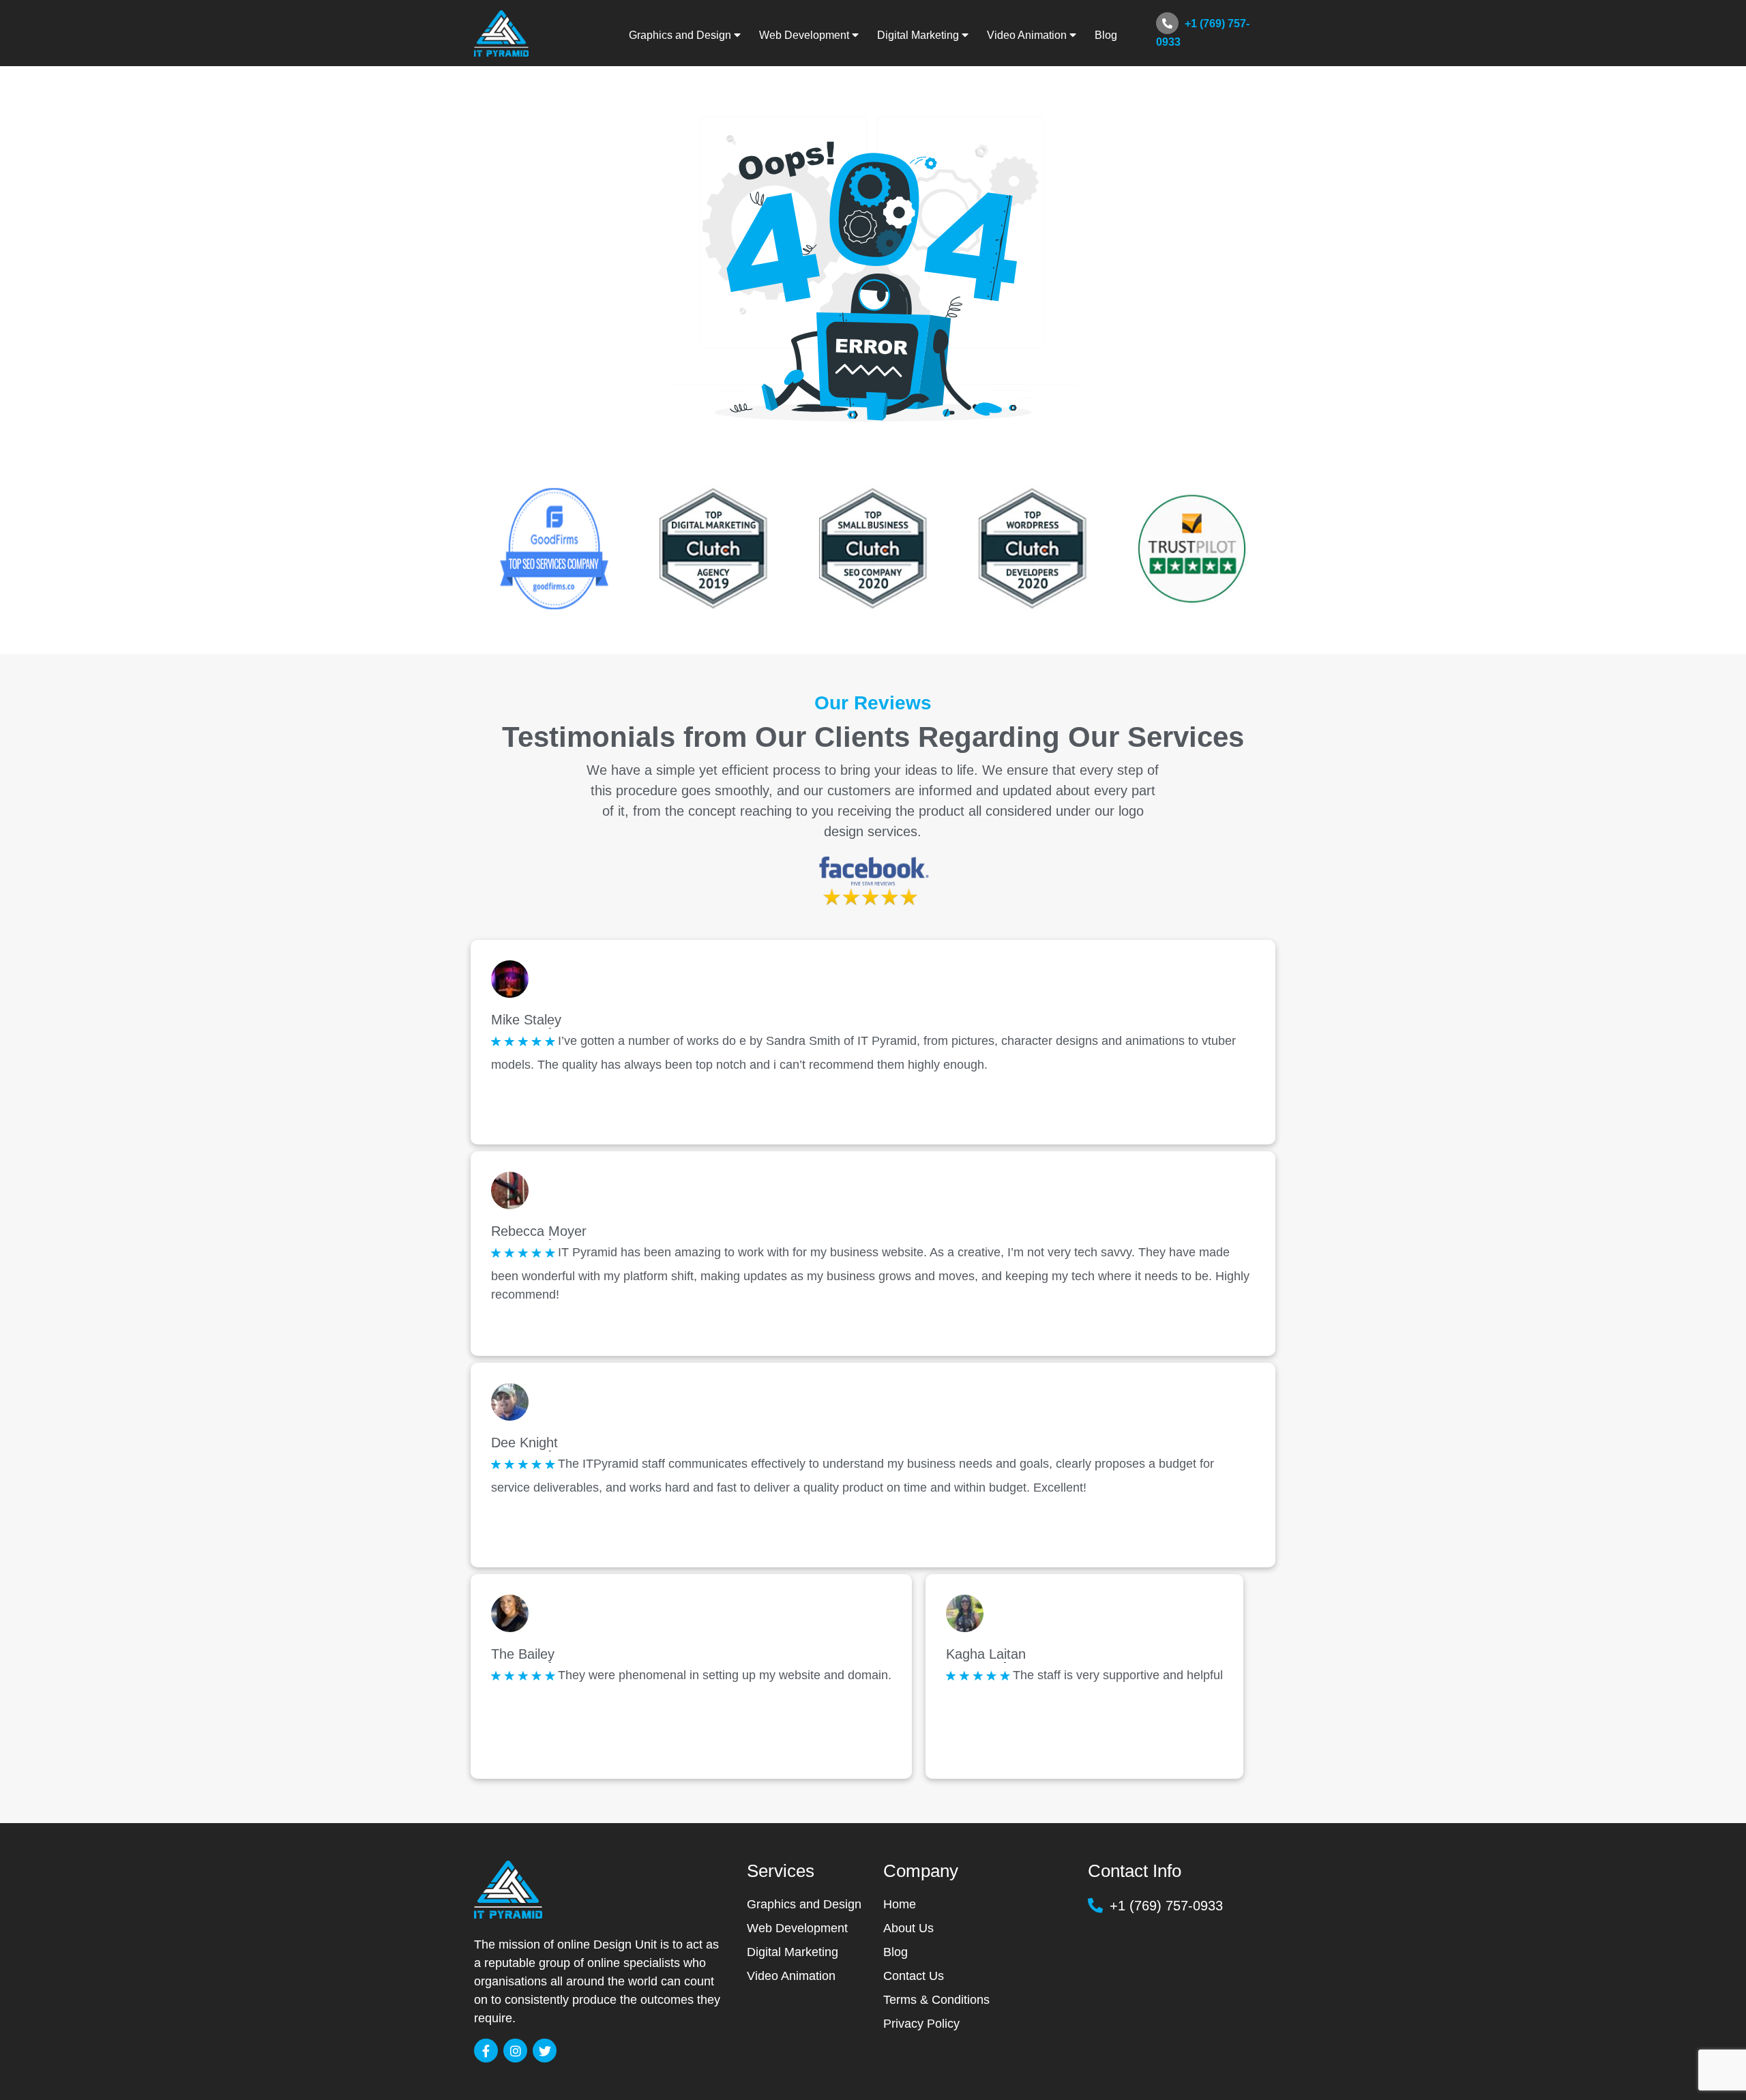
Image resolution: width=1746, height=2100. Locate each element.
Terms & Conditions (936, 2000)
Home (900, 1904)
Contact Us (914, 1976)
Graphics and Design (804, 1904)
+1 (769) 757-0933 (1203, 33)
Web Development (797, 1928)
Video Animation (791, 1976)
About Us (908, 1928)
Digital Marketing (793, 1952)
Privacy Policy (921, 2024)
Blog (1106, 35)
